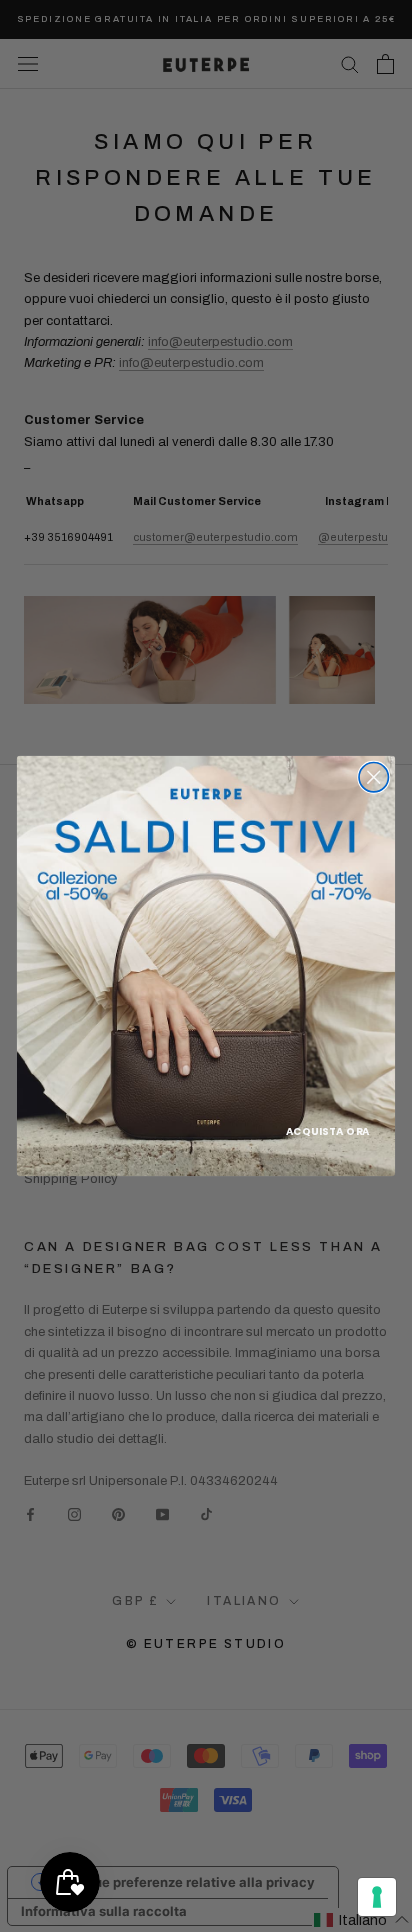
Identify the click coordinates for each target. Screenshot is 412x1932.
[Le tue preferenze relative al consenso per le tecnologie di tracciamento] (377, 1897)
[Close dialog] (373, 777)
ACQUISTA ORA (328, 1131)
